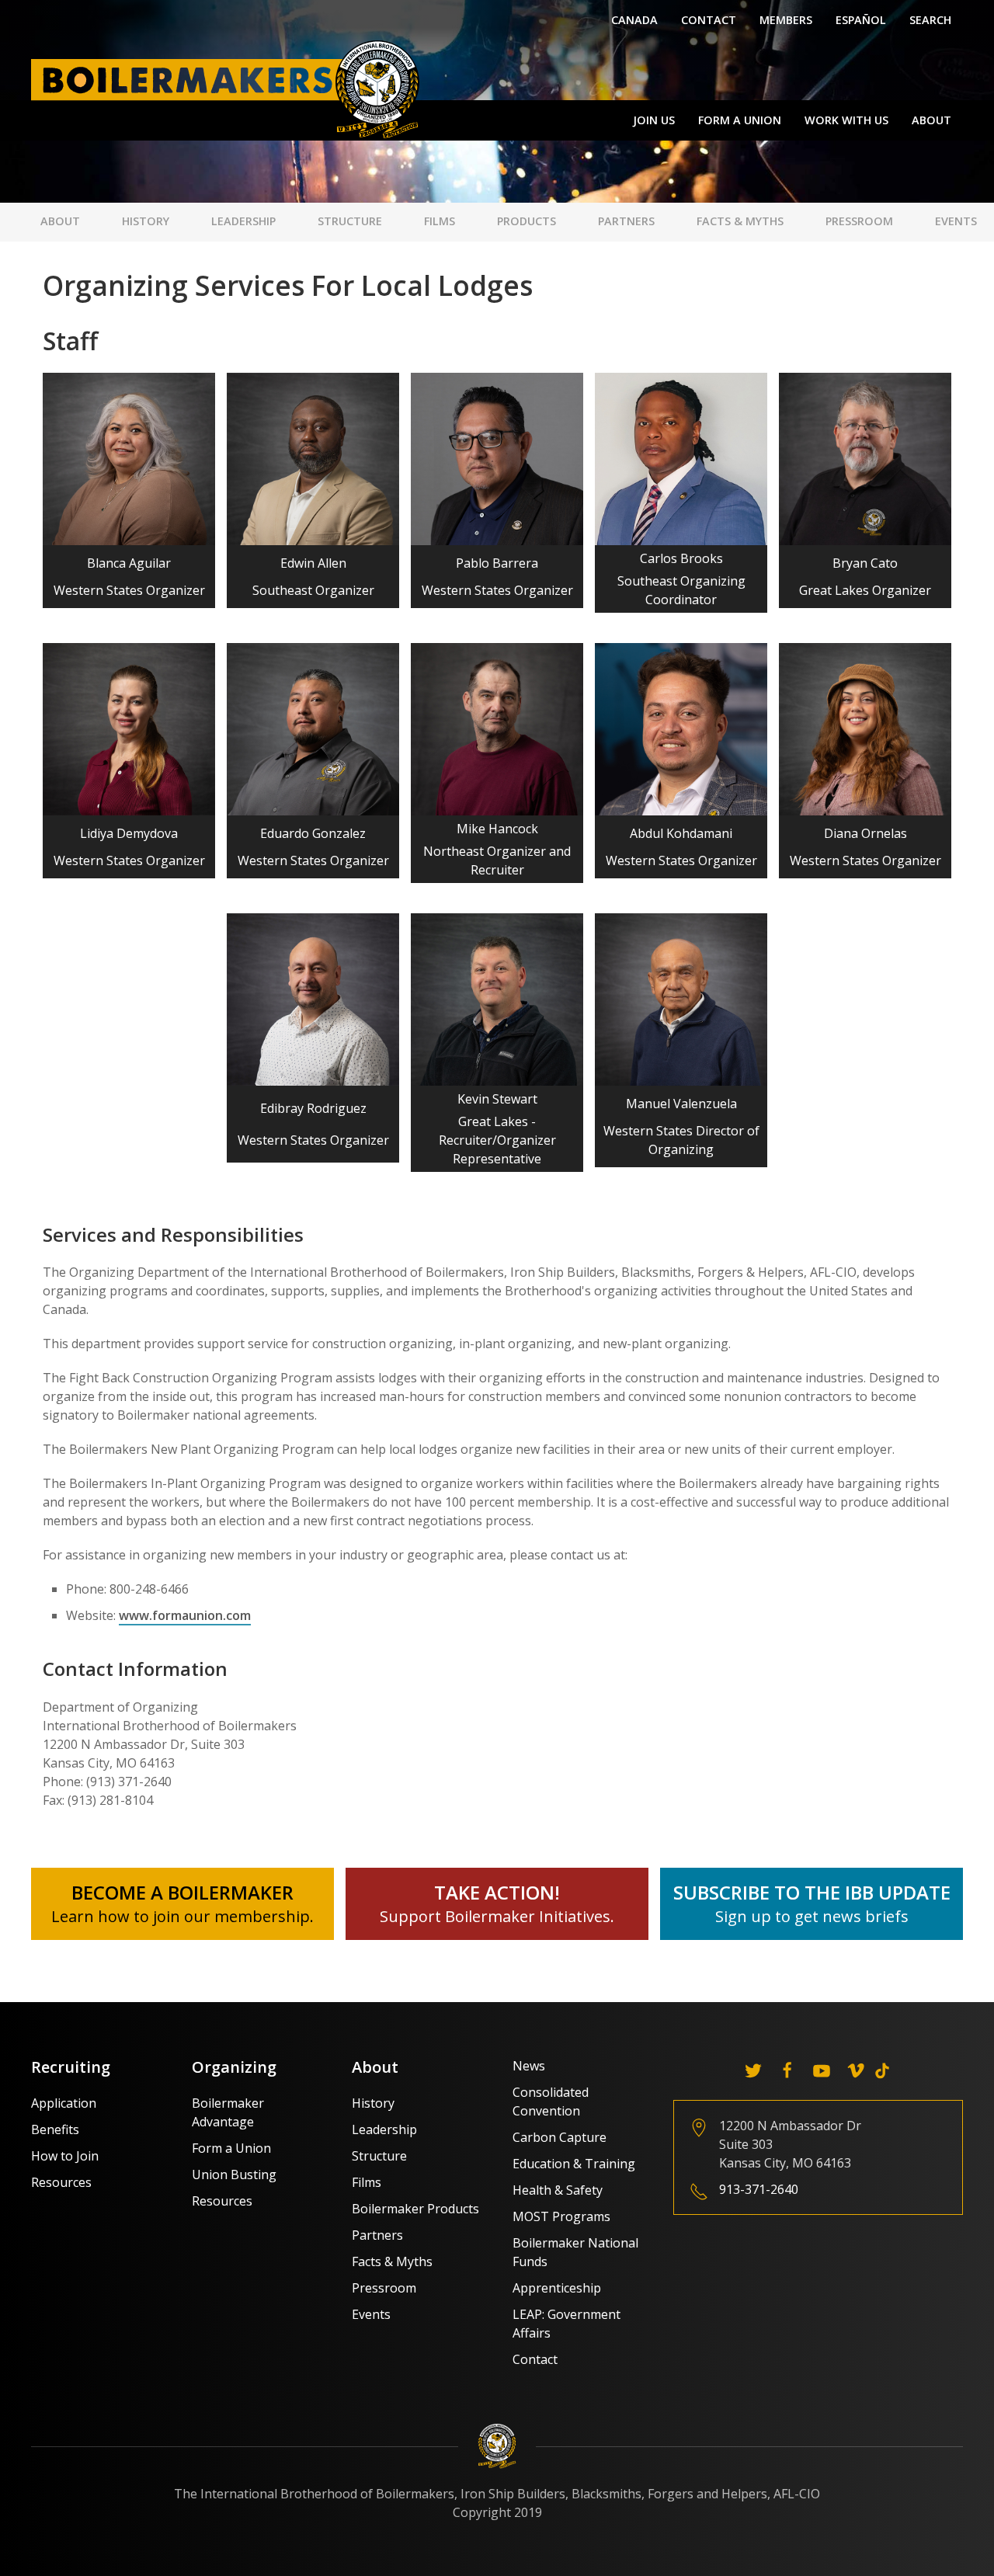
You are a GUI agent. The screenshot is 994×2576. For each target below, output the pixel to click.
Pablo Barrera (497, 563)
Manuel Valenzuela (681, 1104)
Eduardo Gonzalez (313, 833)
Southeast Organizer (313, 590)
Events (956, 221)
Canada (634, 20)
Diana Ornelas (865, 833)
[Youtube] (822, 2070)
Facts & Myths (740, 221)
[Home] (229, 89)
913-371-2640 (759, 2189)
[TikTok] (882, 2070)
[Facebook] (787, 2070)
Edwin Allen (313, 563)
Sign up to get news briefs (812, 1916)
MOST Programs (561, 2216)
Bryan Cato (865, 563)
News (529, 2066)
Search (930, 20)
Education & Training (574, 2164)
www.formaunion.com (185, 1615)
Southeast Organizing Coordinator (681, 590)
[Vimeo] (856, 2070)
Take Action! (497, 1892)
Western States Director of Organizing (681, 1140)
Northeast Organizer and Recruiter (497, 860)
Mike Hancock (497, 829)
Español (861, 20)
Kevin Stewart (497, 1099)
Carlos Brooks (681, 558)
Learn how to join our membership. (182, 1916)
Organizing (234, 2067)
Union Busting (234, 2174)
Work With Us (846, 120)
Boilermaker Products (415, 2209)
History (146, 221)
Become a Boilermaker (182, 1892)
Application (64, 2103)
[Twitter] (753, 2070)
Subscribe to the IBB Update (812, 1892)
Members (786, 20)
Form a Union (740, 120)
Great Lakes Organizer (865, 590)
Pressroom (859, 221)
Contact (709, 20)
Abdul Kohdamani (681, 833)
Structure (350, 221)
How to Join (65, 2156)
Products (527, 221)
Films (440, 221)
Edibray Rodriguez (313, 1108)
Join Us (654, 120)
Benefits (55, 2129)
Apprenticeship (557, 2288)
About (931, 120)
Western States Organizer (129, 590)
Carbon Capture (560, 2137)
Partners (626, 221)
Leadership (243, 221)
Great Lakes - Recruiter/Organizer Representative (497, 1140)
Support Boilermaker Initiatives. (497, 1916)
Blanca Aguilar (129, 563)
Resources (61, 2182)
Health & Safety (558, 2190)
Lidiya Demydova (129, 833)
